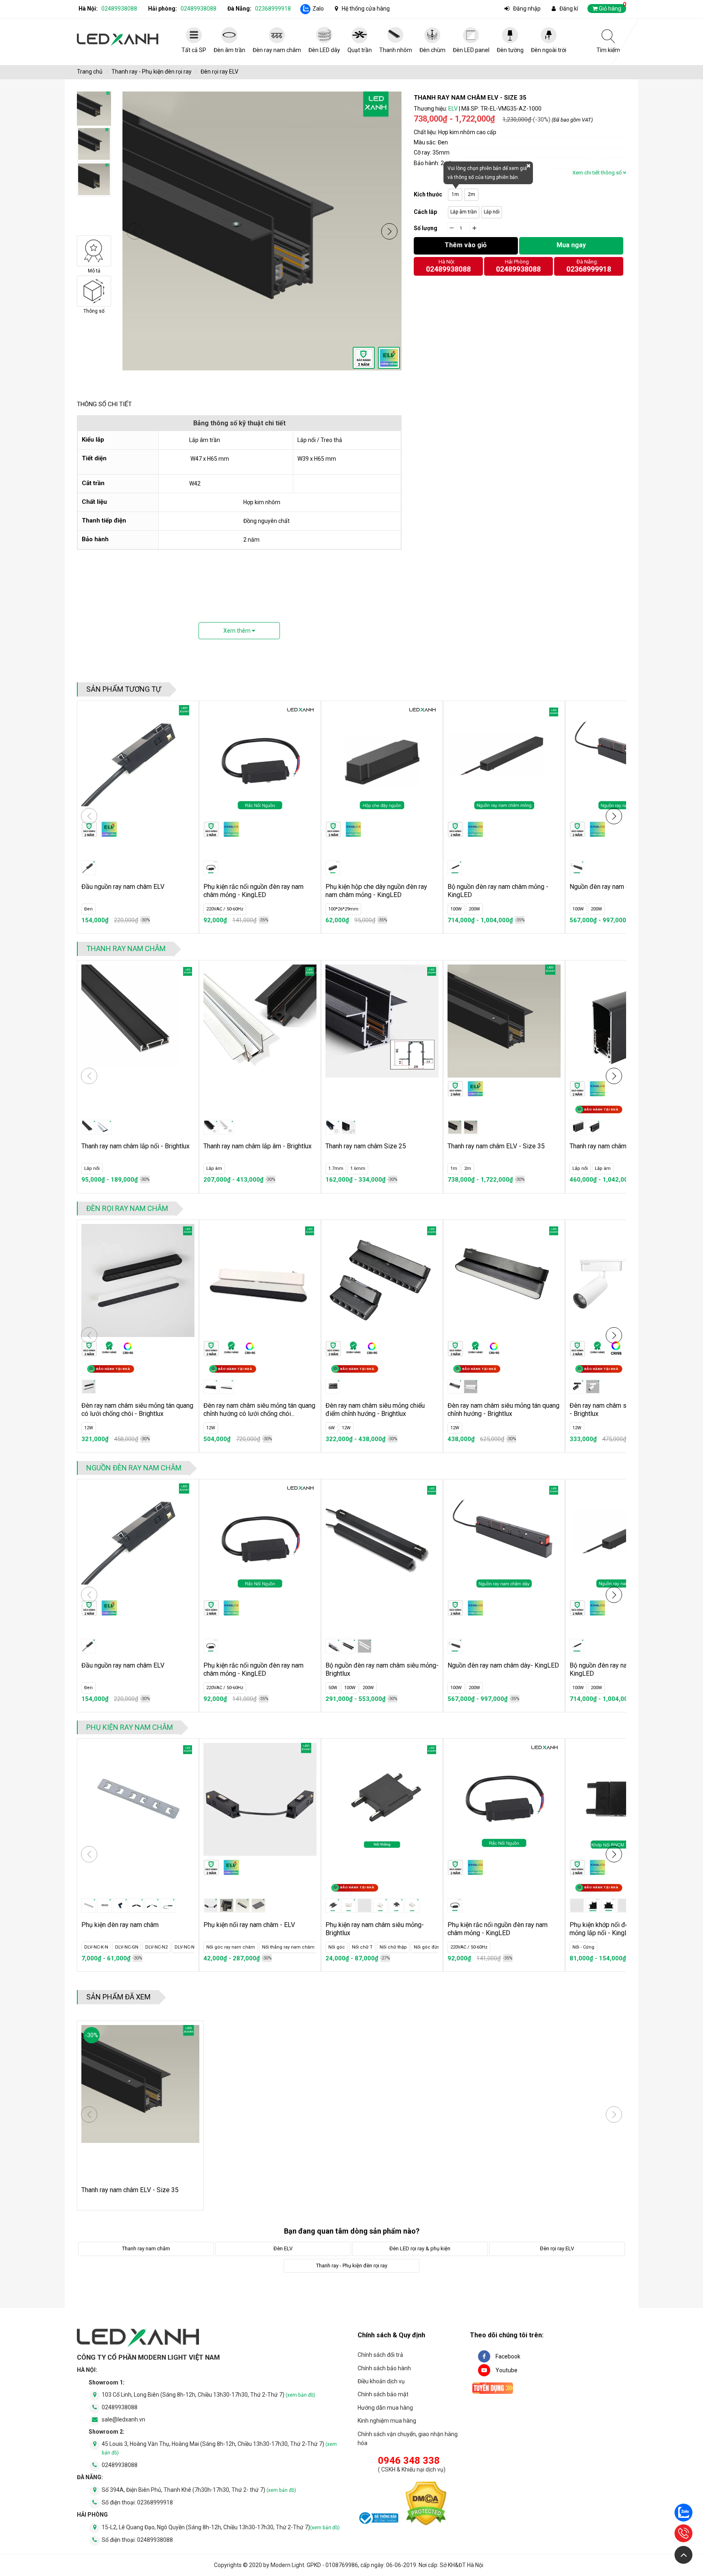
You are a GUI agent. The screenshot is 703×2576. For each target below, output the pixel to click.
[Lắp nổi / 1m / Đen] (577, 1127)
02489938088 (119, 9)
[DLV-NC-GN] (120, 1905)
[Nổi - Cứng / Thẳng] (577, 1905)
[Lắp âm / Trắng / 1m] (227, 1127)
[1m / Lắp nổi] (471, 1127)
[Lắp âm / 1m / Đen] (593, 1127)
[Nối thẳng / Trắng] (349, 1905)
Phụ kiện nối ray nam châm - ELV (249, 1925)
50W (333, 1688)
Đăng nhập (527, 9)
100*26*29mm (343, 909)
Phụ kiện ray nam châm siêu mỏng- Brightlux (375, 1929)
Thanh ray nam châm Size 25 (366, 1146)
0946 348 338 (409, 2461)
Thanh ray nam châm (126, 948)
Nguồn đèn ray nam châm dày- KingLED (503, 1665)
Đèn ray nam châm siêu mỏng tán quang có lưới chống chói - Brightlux (137, 1410)
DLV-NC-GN (96, 1947)
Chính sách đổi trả (380, 2355)
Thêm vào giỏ (466, 245)
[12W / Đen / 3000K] (577, 1387)
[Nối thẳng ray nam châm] (242, 1905)
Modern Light (287, 2565)
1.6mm (358, 1168)
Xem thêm (238, 631)
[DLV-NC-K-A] (89, 1905)
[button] (389, 231)
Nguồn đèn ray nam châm (134, 1468)
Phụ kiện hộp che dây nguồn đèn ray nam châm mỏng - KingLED (376, 891)
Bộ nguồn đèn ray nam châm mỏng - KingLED (498, 891)
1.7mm (336, 1168)
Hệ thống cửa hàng (366, 9)
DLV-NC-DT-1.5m (190, 1947)
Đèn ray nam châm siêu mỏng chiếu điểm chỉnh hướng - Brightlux (375, 1410)
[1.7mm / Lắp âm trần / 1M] (333, 1127)
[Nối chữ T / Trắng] (412, 1905)
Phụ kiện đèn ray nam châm (120, 1925)
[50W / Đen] (333, 1646)
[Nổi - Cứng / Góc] (593, 1905)
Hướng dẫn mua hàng (385, 2408)
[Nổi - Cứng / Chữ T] (609, 1905)
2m (472, 194)
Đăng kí (569, 9)
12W (89, 1428)
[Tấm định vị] (258, 1905)
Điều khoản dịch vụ (381, 2381)
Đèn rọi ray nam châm (127, 1208)
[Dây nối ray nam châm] (211, 1905)
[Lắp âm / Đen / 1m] (211, 1127)
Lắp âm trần (464, 212)
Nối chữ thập (370, 1947)
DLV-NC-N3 (155, 1947)
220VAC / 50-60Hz (225, 909)
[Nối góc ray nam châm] (227, 1905)
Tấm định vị (301, 1947)
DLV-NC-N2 (126, 1947)
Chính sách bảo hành (384, 2368)
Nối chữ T (339, 1947)
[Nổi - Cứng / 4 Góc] (624, 1905)
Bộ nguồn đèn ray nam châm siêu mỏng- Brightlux (382, 1669)
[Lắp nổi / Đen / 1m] (89, 1127)
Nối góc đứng (405, 1947)
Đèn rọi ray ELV (219, 72)
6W (332, 1428)
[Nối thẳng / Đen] (333, 1905)
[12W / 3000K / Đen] (89, 1387)
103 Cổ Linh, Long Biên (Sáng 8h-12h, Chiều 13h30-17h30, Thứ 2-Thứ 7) (208, 2395)
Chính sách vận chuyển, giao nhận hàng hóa (408, 2439)
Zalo (318, 9)
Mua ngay (571, 245)
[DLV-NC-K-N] (105, 1905)
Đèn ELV (283, 2248)
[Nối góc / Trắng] (380, 1905)
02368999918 (273, 9)
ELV (453, 109)
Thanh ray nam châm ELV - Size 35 (496, 1146)
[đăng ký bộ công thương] (378, 2519)
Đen (88, 909)
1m (455, 194)
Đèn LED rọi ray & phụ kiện (420, 2248)
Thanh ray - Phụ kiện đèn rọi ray (152, 72)
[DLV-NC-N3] (152, 1905)
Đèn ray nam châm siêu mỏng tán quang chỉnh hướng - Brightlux (503, 1410)
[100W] (455, 868)
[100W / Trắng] (365, 1646)
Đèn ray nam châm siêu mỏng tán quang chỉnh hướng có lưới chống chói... (259, 1410)
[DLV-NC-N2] (136, 1905)
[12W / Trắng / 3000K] (593, 1387)
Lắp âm (214, 1168)
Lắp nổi (492, 212)
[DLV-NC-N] (168, 1905)
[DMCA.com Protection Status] (426, 2505)
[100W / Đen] (349, 1646)
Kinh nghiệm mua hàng (387, 2421)
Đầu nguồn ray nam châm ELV (123, 887)
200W (474, 909)
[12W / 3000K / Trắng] (227, 1387)
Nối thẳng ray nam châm (255, 1947)
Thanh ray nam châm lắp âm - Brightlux (258, 1146)
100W (456, 909)
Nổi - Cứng (583, 1947)
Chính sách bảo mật (383, 2394)
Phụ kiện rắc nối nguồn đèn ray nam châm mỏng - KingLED (253, 891)
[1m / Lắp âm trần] (455, 1127)
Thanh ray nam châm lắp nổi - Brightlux (135, 1146)
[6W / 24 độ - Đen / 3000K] (333, 1387)
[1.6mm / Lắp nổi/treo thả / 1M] (349, 1127)
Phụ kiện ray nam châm (130, 1727)
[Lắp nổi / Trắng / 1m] (105, 1127)
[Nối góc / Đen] (365, 1905)
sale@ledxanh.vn (123, 2419)
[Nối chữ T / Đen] (396, 1905)
